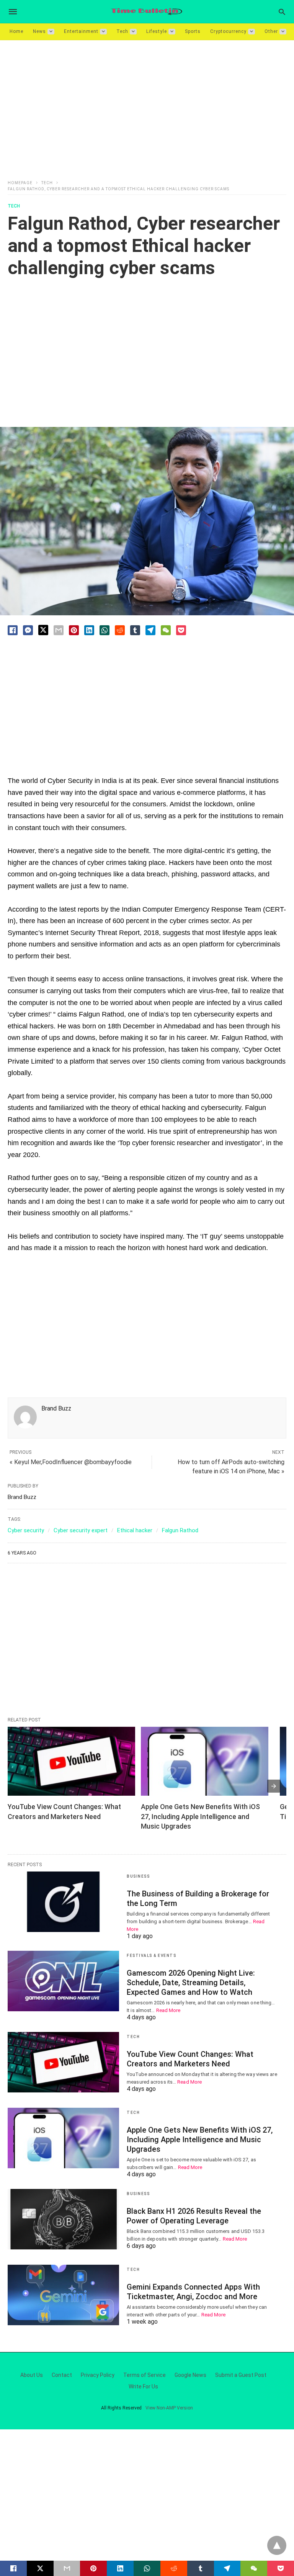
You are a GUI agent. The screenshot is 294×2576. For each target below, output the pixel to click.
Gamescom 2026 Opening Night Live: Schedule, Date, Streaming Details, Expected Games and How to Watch (191, 1983)
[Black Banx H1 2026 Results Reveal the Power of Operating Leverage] (63, 2219)
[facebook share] (13, 630)
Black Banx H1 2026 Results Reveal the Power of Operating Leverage (194, 2216)
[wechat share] (166, 630)
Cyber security (26, 1530)
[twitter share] (43, 630)
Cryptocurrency (228, 31)
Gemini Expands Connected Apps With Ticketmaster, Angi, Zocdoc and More (193, 2292)
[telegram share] (150, 630)
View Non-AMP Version (169, 2408)
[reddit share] (120, 630)
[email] (67, 2568)
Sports (193, 31)
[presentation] (274, 1786)
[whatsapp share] (105, 630)
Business (138, 1876)
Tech (122, 31)
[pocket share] (181, 630)
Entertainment (81, 31)
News (39, 31)
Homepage (20, 183)
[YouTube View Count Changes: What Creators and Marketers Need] (71, 1761)
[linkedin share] (89, 630)
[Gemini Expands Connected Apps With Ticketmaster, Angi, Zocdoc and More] (63, 2295)
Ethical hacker (135, 1530)
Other (271, 31)
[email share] (59, 630)
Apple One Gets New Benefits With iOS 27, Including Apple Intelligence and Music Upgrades (201, 1816)
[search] (282, 12)
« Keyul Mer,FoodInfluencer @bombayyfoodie (71, 1462)
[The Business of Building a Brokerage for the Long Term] (63, 1902)
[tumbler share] (135, 630)
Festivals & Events (151, 1956)
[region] (147, 105)
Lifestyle (157, 31)
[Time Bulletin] (147, 12)
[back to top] (277, 2545)
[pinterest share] (74, 630)
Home (16, 31)
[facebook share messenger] (28, 630)
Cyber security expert (81, 1530)
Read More (168, 2010)
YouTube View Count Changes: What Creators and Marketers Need (190, 2059)
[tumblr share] (201, 2568)
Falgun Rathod (180, 1530)
